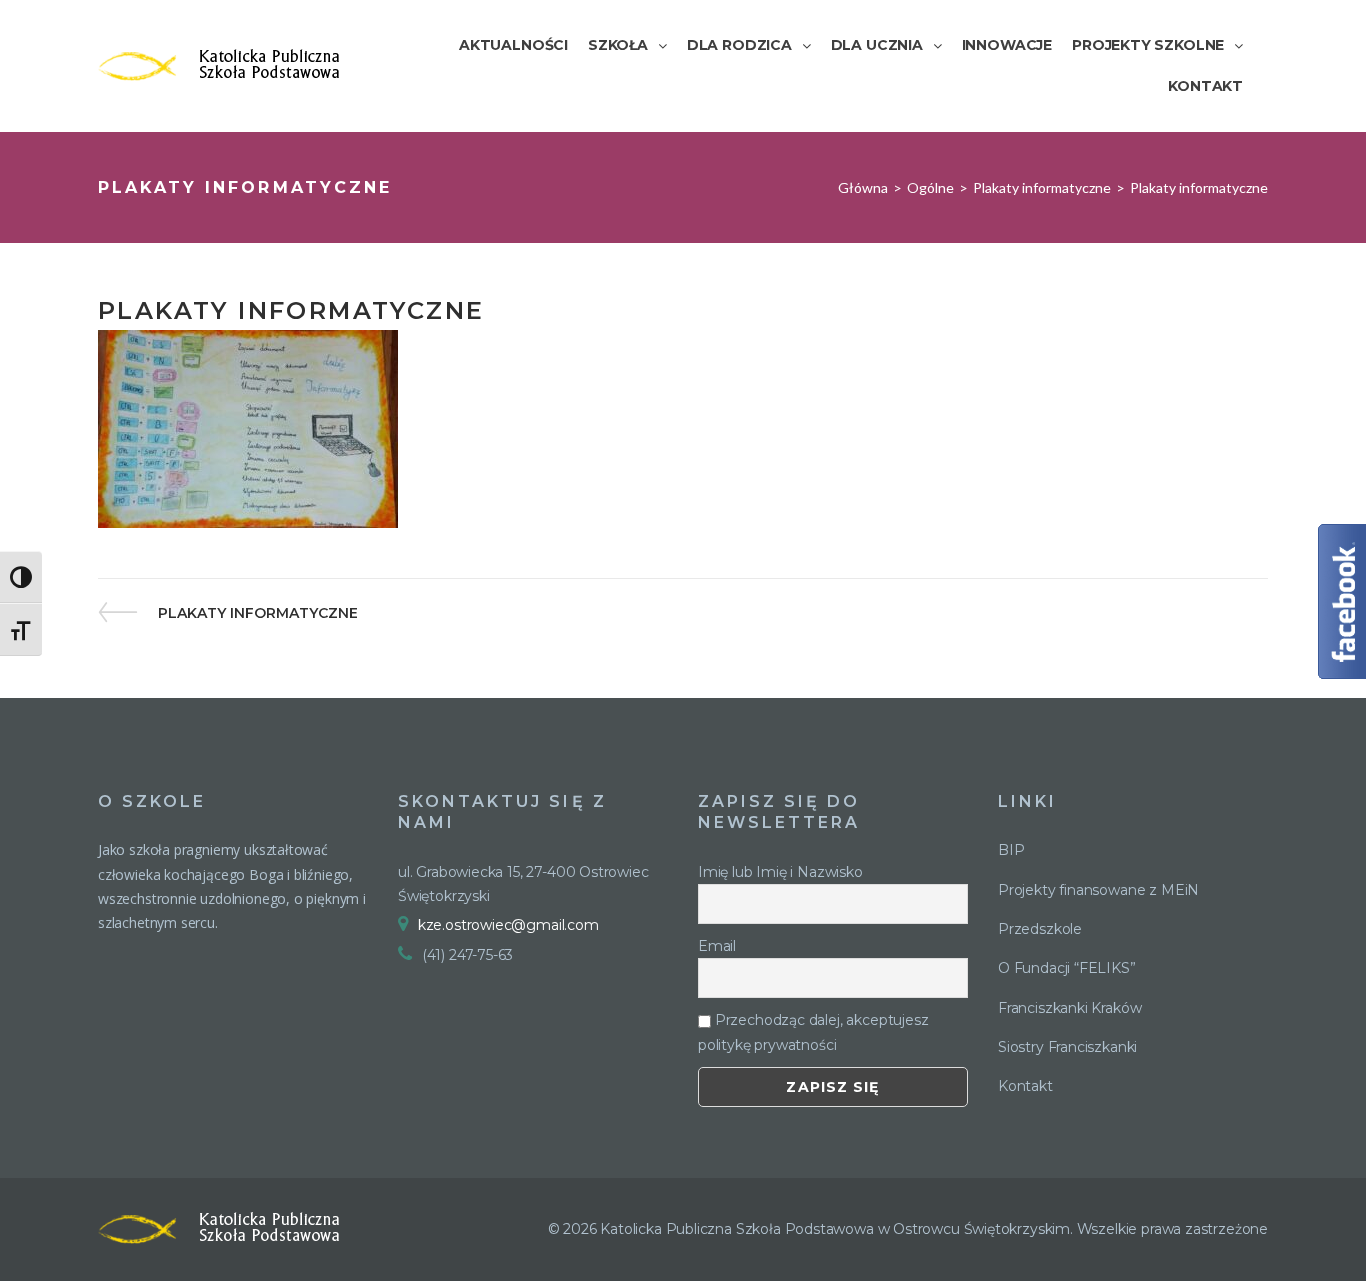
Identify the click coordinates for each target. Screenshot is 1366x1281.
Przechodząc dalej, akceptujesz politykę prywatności (813, 1032)
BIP (1011, 850)
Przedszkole (1040, 929)
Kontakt (1025, 1086)
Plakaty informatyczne (1042, 187)
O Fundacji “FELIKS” (1067, 968)
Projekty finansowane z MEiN (1098, 890)
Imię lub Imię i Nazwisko (780, 872)
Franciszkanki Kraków (1069, 1008)
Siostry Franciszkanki (1067, 1047)
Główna (863, 187)
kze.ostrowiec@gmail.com (508, 925)
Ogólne (930, 187)
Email (717, 946)
